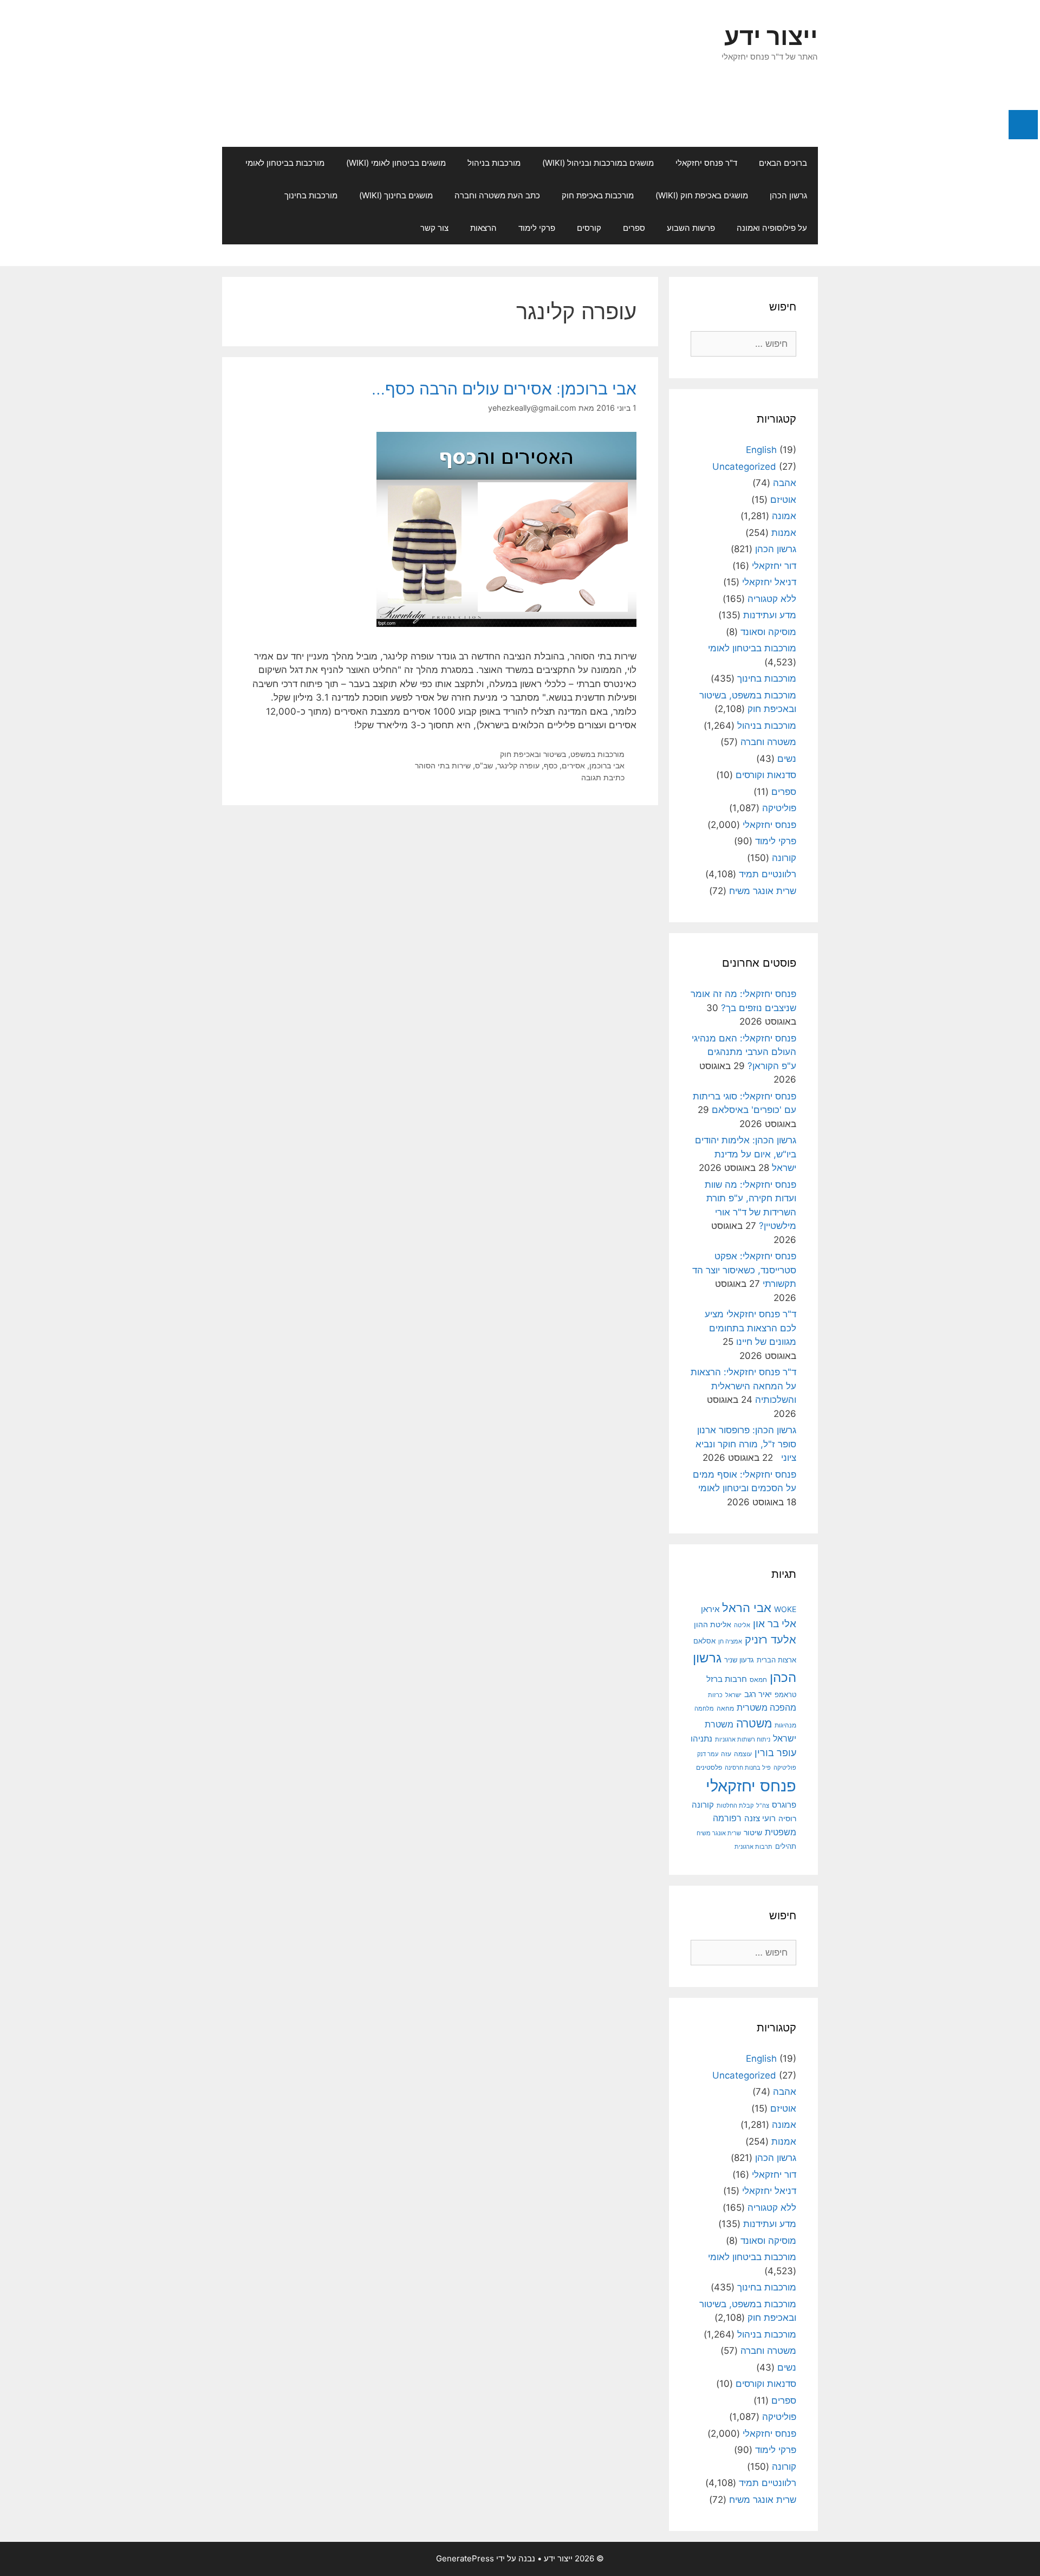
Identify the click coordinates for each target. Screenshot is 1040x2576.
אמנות (784, 533)
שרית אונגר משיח (763, 891)
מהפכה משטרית (766, 1708)
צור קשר (434, 228)
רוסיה (787, 1818)
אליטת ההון (713, 1624)
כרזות (715, 1695)
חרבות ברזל (727, 1679)
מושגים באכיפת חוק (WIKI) (702, 195)
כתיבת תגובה (603, 777)
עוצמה (743, 1754)
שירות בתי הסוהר (443, 765)
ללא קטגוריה (772, 599)
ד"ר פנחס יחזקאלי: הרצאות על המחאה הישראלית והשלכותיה (743, 1386)
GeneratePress (465, 2558)
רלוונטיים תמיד (768, 874)
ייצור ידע (771, 36)
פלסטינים (709, 1768)
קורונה (784, 858)
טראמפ (785, 1695)
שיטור (753, 1833)
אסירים (573, 765)
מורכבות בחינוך (311, 195)
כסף (551, 765)
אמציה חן (730, 1641)
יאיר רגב (758, 1694)
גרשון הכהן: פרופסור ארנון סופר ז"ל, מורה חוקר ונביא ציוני (746, 1444)
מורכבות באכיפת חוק (598, 195)
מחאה (725, 1708)
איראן (710, 1609)
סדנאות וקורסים (766, 775)
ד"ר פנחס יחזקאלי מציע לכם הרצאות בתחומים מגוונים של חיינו (750, 1328)
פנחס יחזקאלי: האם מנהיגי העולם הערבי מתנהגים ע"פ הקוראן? (744, 1052)
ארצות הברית (776, 1660)
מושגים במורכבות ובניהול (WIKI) (598, 163)
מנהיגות (785, 1725)
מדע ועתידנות (770, 615)
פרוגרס (784, 1805)
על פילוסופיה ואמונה (772, 228)
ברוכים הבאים (783, 163)
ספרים (634, 228)
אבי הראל (747, 1607)
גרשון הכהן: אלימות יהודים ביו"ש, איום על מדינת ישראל (746, 1154)
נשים (787, 759)
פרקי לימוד (537, 228)
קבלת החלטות (735, 1806)
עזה (726, 1754)
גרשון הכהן (788, 195)
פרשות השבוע (691, 228)
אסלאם (704, 1641)
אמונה (784, 516)
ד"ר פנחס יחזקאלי (706, 163)
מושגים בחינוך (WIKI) (396, 195)
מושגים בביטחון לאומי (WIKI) (396, 163)
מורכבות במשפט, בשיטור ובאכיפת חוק (562, 754)
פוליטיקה (779, 808)
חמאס (758, 1680)
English (761, 450)
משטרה (754, 1723)
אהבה (785, 483)
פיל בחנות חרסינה (748, 1768)
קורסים (589, 228)
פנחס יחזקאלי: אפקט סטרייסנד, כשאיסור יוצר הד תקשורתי (744, 1270)
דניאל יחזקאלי (769, 582)
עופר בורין (775, 1753)
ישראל (733, 1695)
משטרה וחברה (768, 742)
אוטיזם (783, 500)
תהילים (786, 1846)
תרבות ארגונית (753, 1847)
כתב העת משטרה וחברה (497, 195)
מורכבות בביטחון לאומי (285, 163)
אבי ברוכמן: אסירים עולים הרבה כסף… (504, 389)
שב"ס (484, 765)
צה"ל (763, 1805)
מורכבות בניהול (494, 163)
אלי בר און (775, 1623)
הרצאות (483, 228)
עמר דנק (708, 1754)
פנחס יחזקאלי (769, 825)
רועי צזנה (760, 1818)
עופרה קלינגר (518, 765)
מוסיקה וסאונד (768, 632)
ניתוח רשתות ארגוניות (743, 1739)
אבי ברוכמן (607, 765)
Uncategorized (744, 467)
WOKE (785, 1609)
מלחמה (704, 1708)
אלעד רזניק (771, 1639)
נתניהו (701, 1739)
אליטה (742, 1625)
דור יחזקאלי (774, 566)
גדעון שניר (739, 1660)
